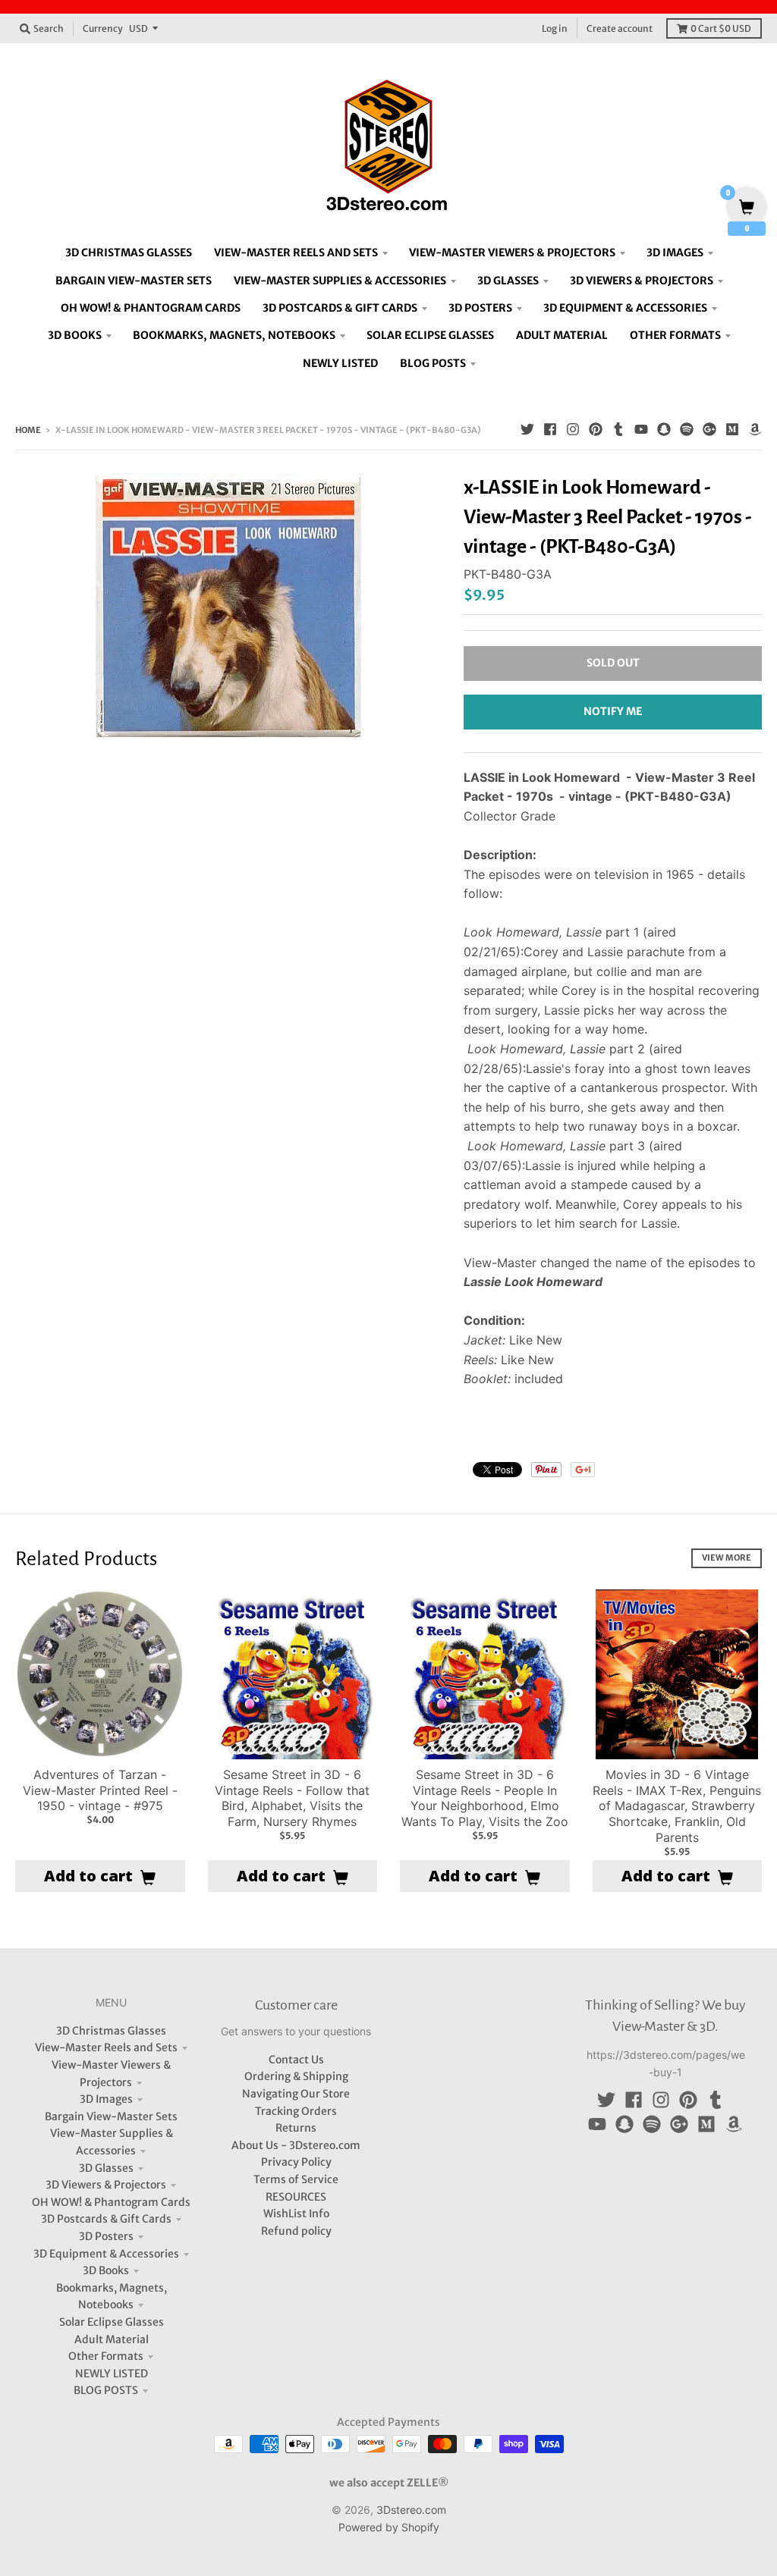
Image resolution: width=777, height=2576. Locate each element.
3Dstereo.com (411, 2510)
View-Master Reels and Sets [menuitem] (296, 253)
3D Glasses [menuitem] (508, 281)
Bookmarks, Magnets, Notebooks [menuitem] (234, 335)
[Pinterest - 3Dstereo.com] (596, 429)
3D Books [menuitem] (75, 335)
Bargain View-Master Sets (111, 2116)
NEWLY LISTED (112, 2374)
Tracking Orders (296, 2111)
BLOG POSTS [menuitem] (433, 363)
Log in (555, 28)
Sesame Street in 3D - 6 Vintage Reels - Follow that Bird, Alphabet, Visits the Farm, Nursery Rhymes (292, 1798)
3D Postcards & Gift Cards (106, 2219)
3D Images (106, 2099)
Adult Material (112, 2339)
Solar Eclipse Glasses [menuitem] (430, 335)
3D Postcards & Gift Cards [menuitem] (340, 308)
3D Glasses (106, 2168)
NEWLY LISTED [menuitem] (340, 363)
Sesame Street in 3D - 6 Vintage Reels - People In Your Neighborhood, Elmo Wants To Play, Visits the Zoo (485, 1798)
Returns (296, 2128)
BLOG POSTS (106, 2390)
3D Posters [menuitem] (480, 308)
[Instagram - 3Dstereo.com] (573, 429)
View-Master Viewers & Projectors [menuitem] (512, 253)
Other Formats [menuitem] (675, 335)
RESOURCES (296, 2197)
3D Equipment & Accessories (106, 2254)
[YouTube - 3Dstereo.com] (641, 429)
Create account (620, 28)
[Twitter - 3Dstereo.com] (527, 429)
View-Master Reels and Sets (106, 2047)
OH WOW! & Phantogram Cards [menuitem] (151, 308)
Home (28, 430)
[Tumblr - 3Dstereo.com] (618, 429)
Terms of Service (296, 2179)
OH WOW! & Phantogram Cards (111, 2202)
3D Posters (106, 2236)
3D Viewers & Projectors (106, 2185)
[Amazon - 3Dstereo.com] (755, 429)
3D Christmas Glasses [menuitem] (129, 253)
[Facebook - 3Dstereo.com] (550, 429)
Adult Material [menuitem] (562, 335)
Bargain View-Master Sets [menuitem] (134, 281)
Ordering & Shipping (296, 2076)
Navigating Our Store (296, 2094)
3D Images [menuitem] (675, 253)
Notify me (613, 711)
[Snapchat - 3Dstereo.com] (664, 429)
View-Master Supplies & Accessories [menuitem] (340, 281)
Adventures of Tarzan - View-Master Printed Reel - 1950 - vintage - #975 (100, 1790)
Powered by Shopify (389, 2527)
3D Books (106, 2270)
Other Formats (106, 2356)
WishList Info (296, 2214)
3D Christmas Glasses (111, 2031)
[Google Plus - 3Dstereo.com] (709, 429)
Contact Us (296, 2060)
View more (727, 1558)
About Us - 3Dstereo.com (296, 2145)
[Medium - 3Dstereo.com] (732, 429)
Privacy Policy (296, 2162)
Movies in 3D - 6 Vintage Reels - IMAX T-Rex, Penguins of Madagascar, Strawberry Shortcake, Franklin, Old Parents (677, 1806)
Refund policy (296, 2231)
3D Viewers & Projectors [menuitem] (642, 281)
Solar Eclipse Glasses (112, 2322)
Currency (103, 28)
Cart (721, 28)
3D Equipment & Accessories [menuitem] (625, 308)
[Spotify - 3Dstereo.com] (687, 429)
